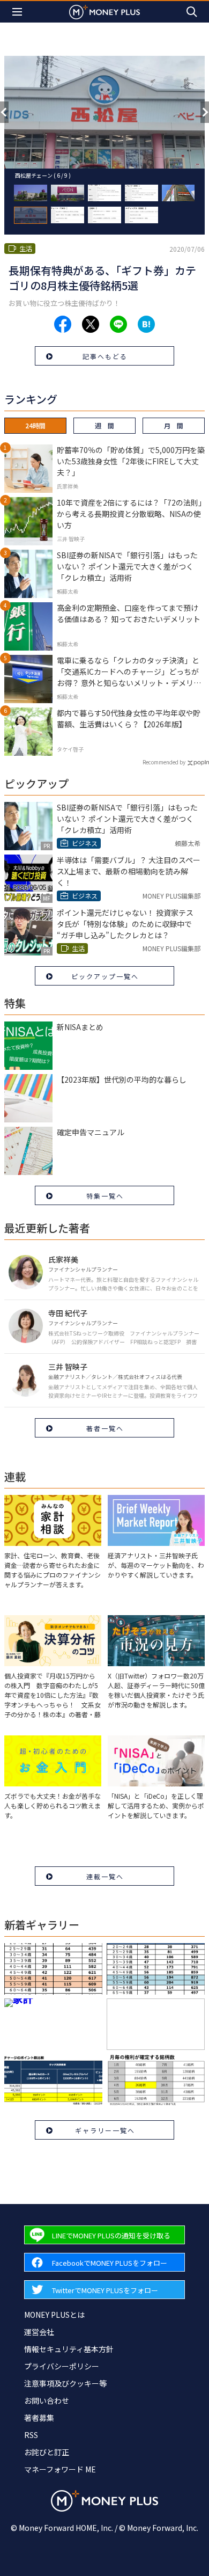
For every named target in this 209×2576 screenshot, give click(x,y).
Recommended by (164, 762)
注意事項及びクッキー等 (65, 2383)
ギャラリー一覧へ (105, 2130)
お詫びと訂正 (47, 2452)
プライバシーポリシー (62, 2366)
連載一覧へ (105, 1876)
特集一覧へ (105, 1196)
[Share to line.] (118, 324)
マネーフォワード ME (60, 2469)
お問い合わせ (47, 2400)
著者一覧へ (105, 1428)
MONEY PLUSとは (54, 2315)
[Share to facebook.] (63, 324)
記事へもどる (105, 356)
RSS (31, 2435)
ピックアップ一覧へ (105, 976)
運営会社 (39, 2332)
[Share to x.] (91, 324)
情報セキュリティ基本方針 (69, 2349)
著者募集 (39, 2418)
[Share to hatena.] (146, 324)
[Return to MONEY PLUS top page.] (104, 12)
